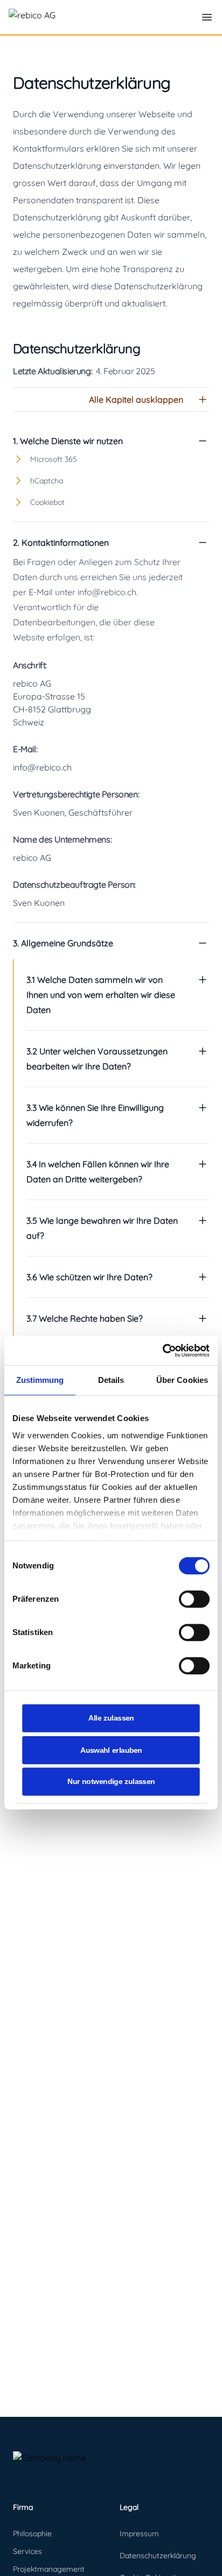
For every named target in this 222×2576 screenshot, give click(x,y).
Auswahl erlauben (111, 1750)
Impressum (139, 2534)
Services (27, 2551)
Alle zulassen (111, 1718)
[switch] (194, 1599)
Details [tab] (111, 1380)
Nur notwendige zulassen (111, 1782)
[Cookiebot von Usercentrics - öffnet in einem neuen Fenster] (162, 1351)
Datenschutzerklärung (158, 2556)
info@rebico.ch (42, 767)
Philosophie (32, 2534)
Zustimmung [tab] (40, 1380)
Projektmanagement (49, 2569)
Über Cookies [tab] (182, 1380)
